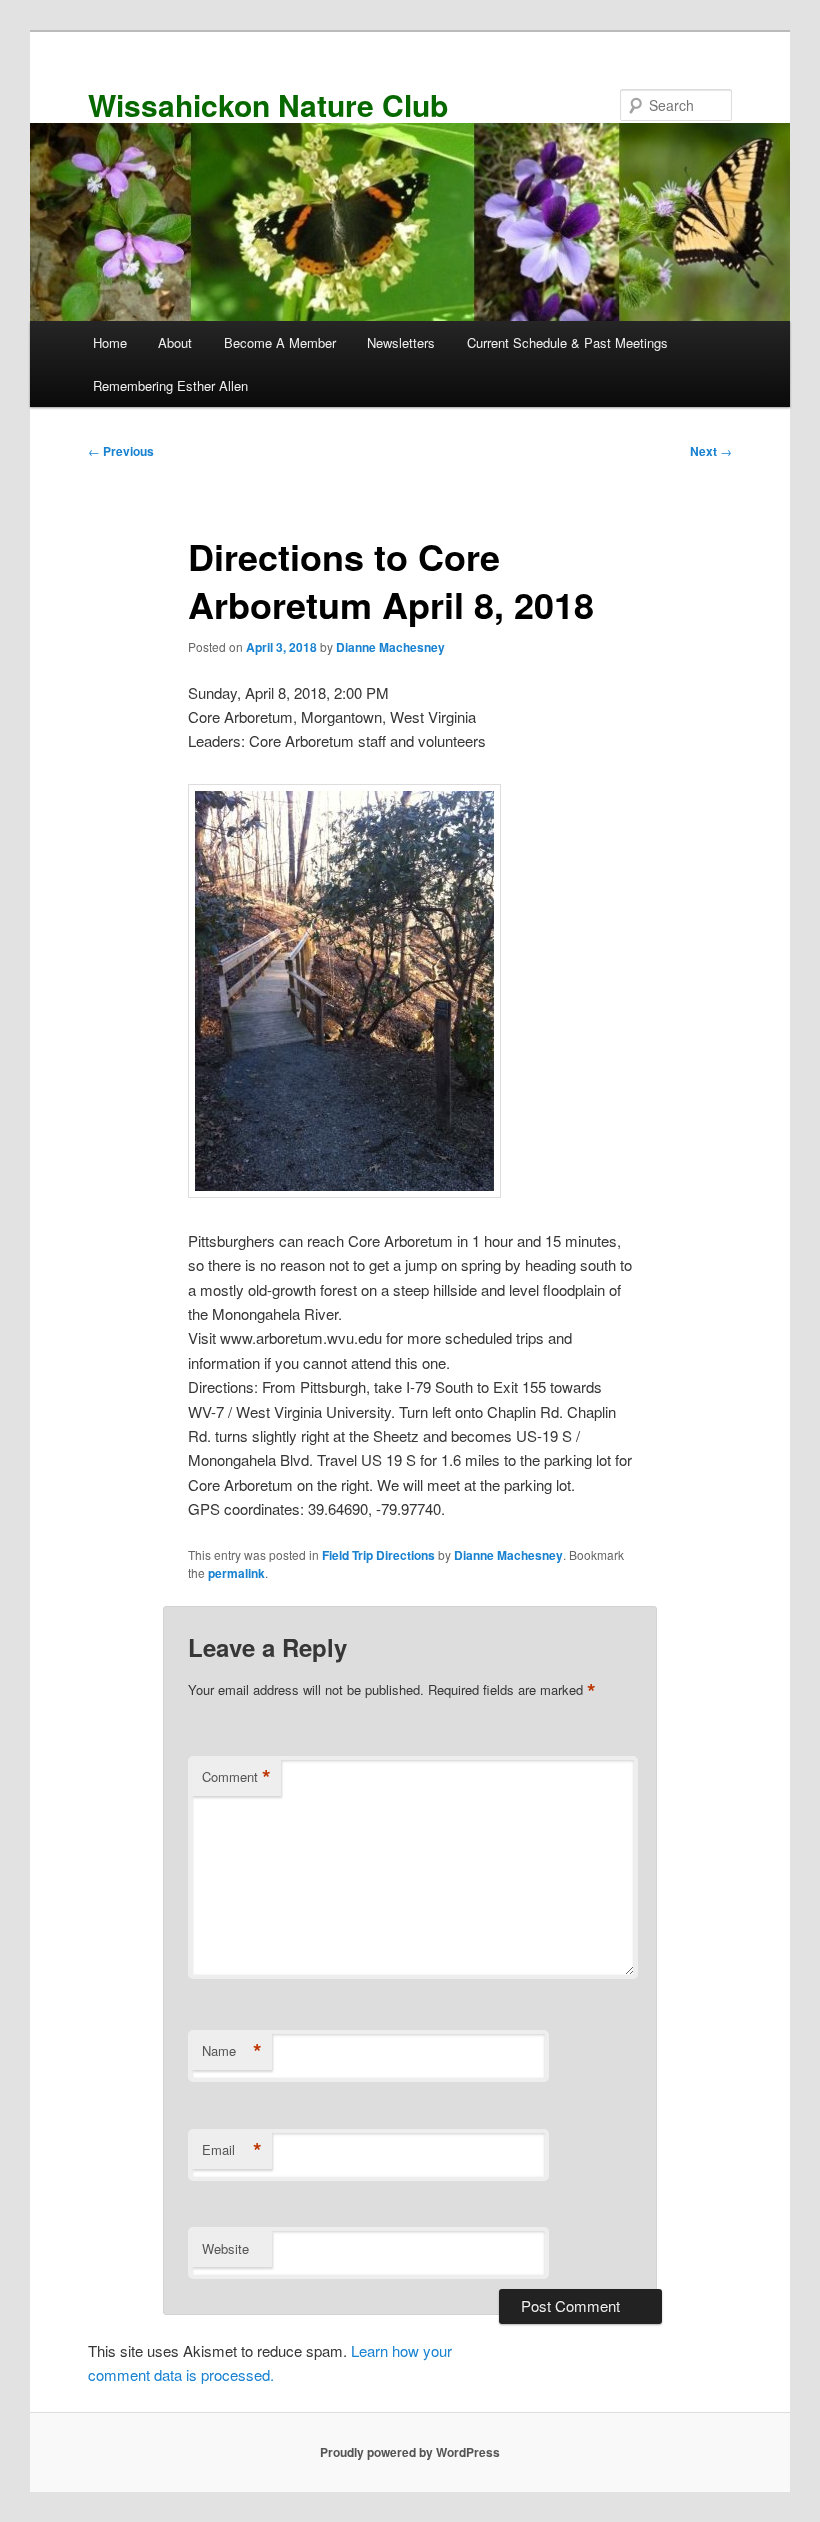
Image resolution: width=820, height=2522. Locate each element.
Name (232, 2051)
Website (225, 2248)
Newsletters (401, 342)
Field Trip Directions (378, 1555)
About (175, 342)
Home (110, 342)
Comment (236, 1777)
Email (232, 2150)
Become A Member (280, 342)
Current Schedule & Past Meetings (567, 342)
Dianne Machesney (390, 647)
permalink (236, 1573)
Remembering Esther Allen (170, 385)
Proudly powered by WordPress (410, 2452)
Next (711, 451)
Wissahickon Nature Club (268, 104)
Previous (121, 451)
